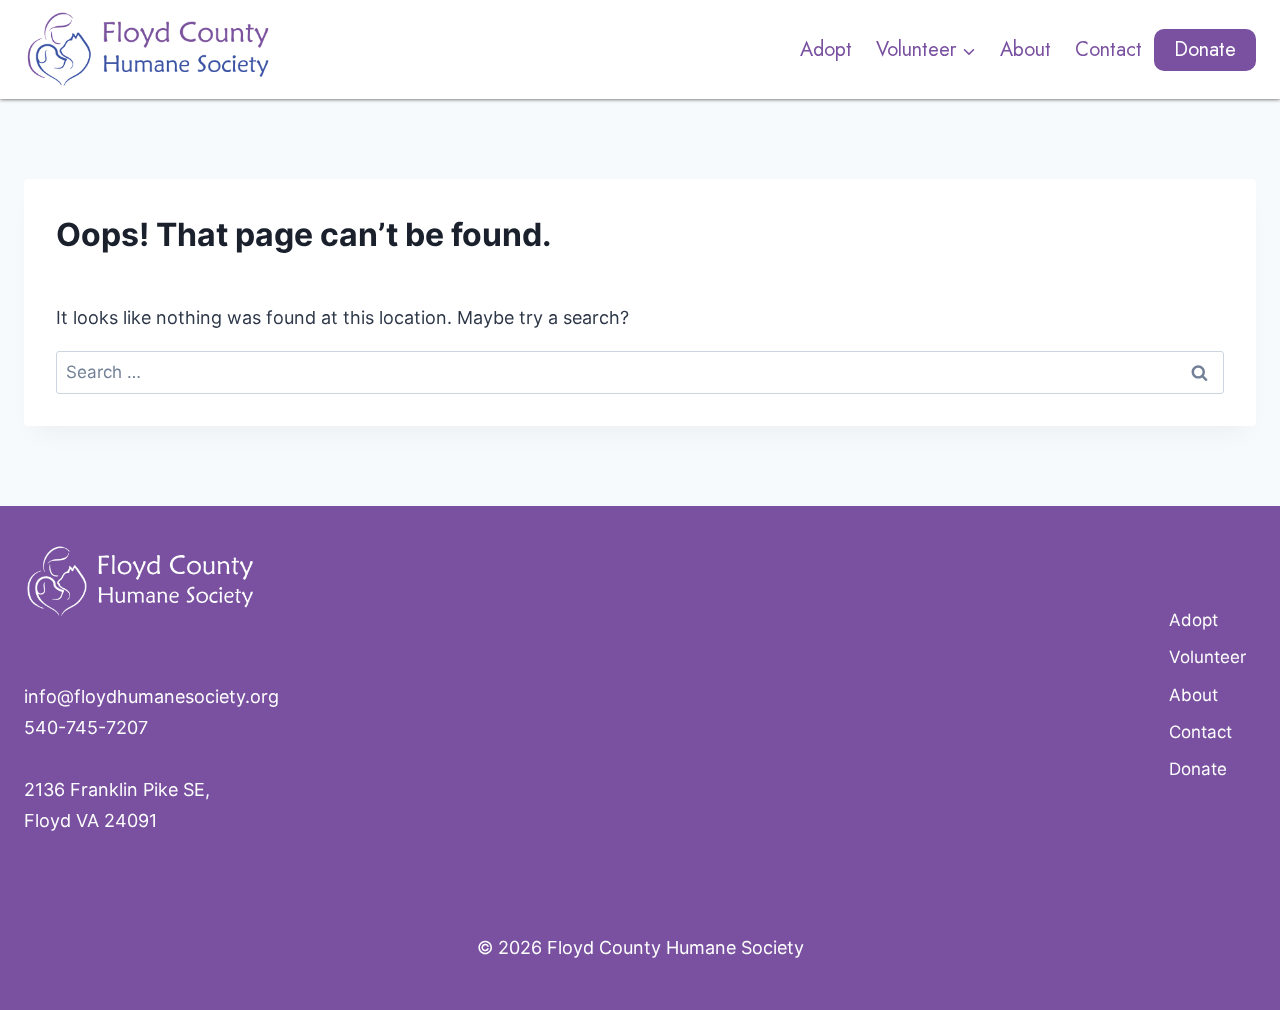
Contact (1108, 49)
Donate (1205, 49)
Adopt (826, 49)
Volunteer (1207, 657)
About (1025, 49)
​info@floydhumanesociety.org (151, 696)
